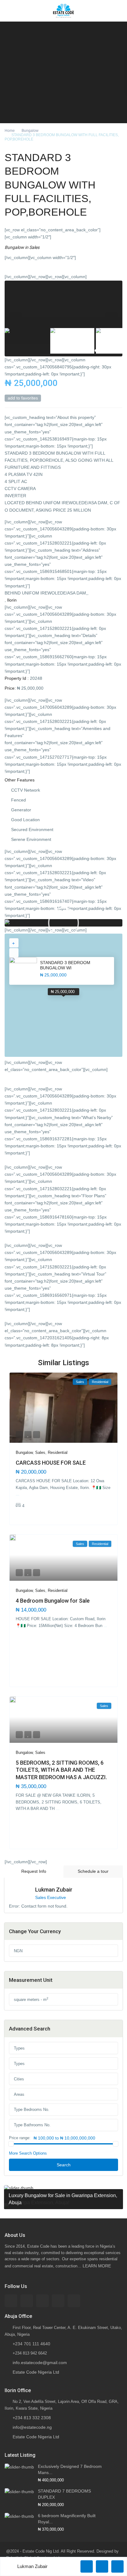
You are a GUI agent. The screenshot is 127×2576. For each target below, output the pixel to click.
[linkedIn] (42, 2301)
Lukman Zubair (54, 1890)
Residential (58, 1452)
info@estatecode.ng (32, 2427)
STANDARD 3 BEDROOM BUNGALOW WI (65, 965)
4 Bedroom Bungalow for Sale (53, 1601)
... (18, 1494)
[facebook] (11, 2301)
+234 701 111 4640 (31, 2344)
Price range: (20, 2138)
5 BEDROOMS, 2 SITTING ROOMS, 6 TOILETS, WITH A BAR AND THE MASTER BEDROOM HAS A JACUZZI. (61, 1770)
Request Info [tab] (34, 1871)
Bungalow (30, 131)
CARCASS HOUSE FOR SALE (51, 1463)
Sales (34, 247)
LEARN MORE (97, 2266)
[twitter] (27, 2301)
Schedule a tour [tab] (93, 1871)
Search (64, 2165)
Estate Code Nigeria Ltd (36, 2372)
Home (10, 131)
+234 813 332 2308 (32, 2418)
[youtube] (58, 2301)
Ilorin (12, 600)
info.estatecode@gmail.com (40, 2363)
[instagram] (74, 2301)
